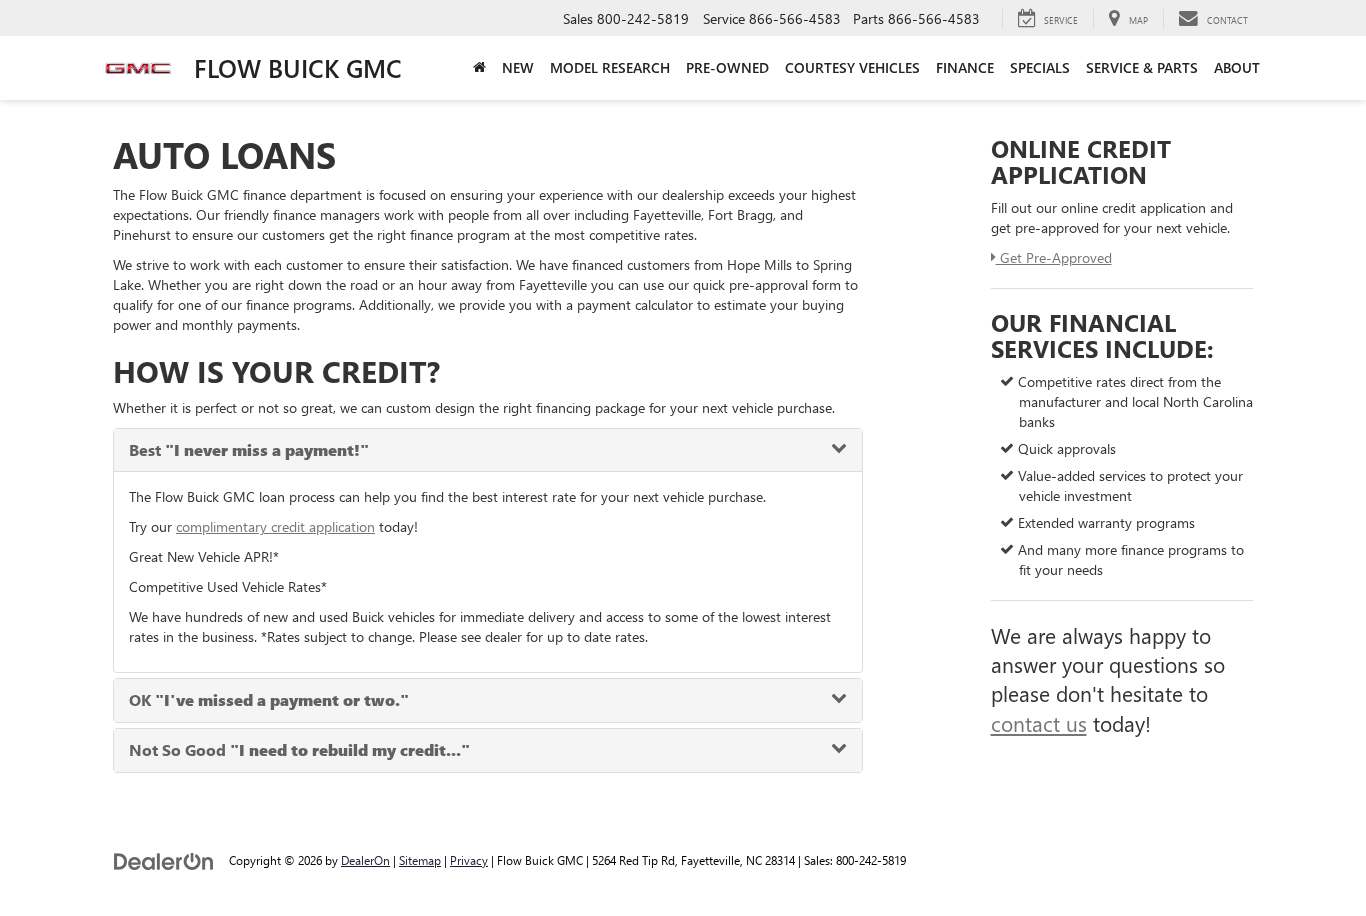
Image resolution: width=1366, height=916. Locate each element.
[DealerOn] (164, 859)
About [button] (1237, 67)
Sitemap (420, 860)
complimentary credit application (275, 526)
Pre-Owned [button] (727, 67)
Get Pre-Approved (1054, 257)
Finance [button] (965, 67)
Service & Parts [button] (1142, 67)
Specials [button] (1040, 67)
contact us (1039, 723)
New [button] (518, 67)
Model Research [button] (610, 67)
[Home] (479, 68)
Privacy (469, 860)
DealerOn (365, 860)
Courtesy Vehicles (852, 67)
